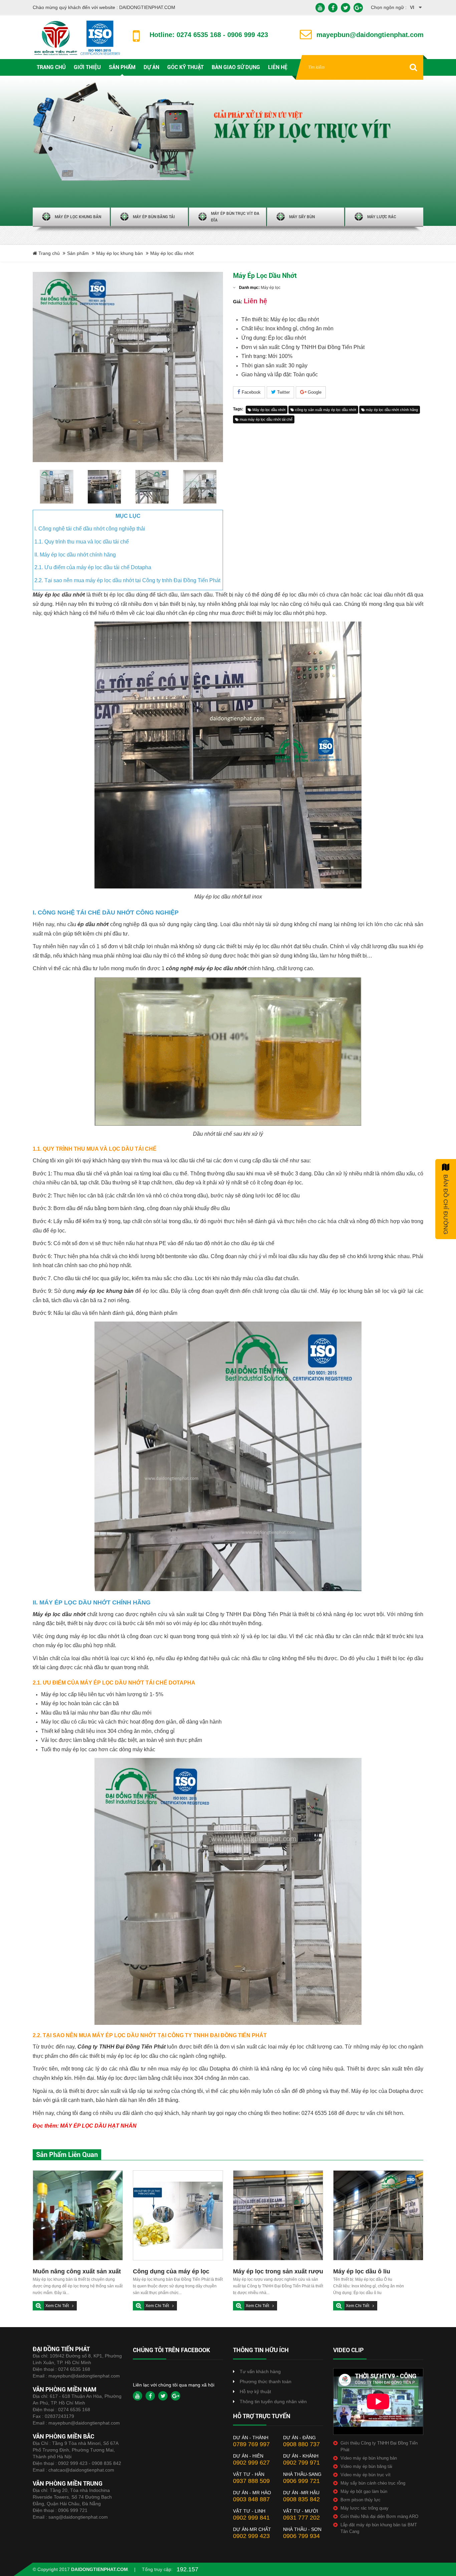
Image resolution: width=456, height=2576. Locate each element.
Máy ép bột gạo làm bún (364, 2491)
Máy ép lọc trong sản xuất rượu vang (278, 2272)
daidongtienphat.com (99, 2569)
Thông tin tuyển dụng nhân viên (273, 2402)
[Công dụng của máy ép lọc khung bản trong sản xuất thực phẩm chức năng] (178, 2215)
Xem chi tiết (58, 2306)
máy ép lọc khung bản (105, 1291)
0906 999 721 (73, 2510)
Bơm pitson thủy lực (361, 2500)
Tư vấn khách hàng (260, 2371)
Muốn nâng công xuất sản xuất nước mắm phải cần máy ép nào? (77, 2272)
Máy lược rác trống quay (365, 2508)
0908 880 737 (301, 2444)
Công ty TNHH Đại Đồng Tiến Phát (122, 2047)
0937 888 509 (251, 2481)
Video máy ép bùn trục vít (366, 2475)
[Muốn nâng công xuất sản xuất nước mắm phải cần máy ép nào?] (78, 2215)
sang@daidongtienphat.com (78, 2517)
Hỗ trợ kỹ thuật (255, 2391)
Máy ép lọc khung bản (120, 253)
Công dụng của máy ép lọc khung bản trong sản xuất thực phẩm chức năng (177, 2272)
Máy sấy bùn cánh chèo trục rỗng (373, 2483)
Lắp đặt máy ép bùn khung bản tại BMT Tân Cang (379, 2528)
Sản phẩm (78, 253)
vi (412, 7)
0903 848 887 (251, 2499)
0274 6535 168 (74, 2369)
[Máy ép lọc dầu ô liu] (378, 2215)
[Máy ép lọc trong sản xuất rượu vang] (278, 2215)
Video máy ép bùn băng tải (366, 2466)
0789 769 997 (251, 2444)
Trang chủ (48, 253)
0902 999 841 (251, 2518)
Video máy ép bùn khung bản (369, 2458)
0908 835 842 (301, 2499)
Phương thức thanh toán (266, 2381)
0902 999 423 (251, 2536)
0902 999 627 (251, 2463)
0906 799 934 (301, 2536)
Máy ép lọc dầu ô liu (362, 2271)
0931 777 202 (301, 2518)
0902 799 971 (301, 2463)
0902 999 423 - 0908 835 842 (90, 2463)
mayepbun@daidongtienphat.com (84, 2376)
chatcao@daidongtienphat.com (81, 2470)
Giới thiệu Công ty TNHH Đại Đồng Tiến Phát (379, 2446)
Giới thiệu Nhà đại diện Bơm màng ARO (379, 2516)
